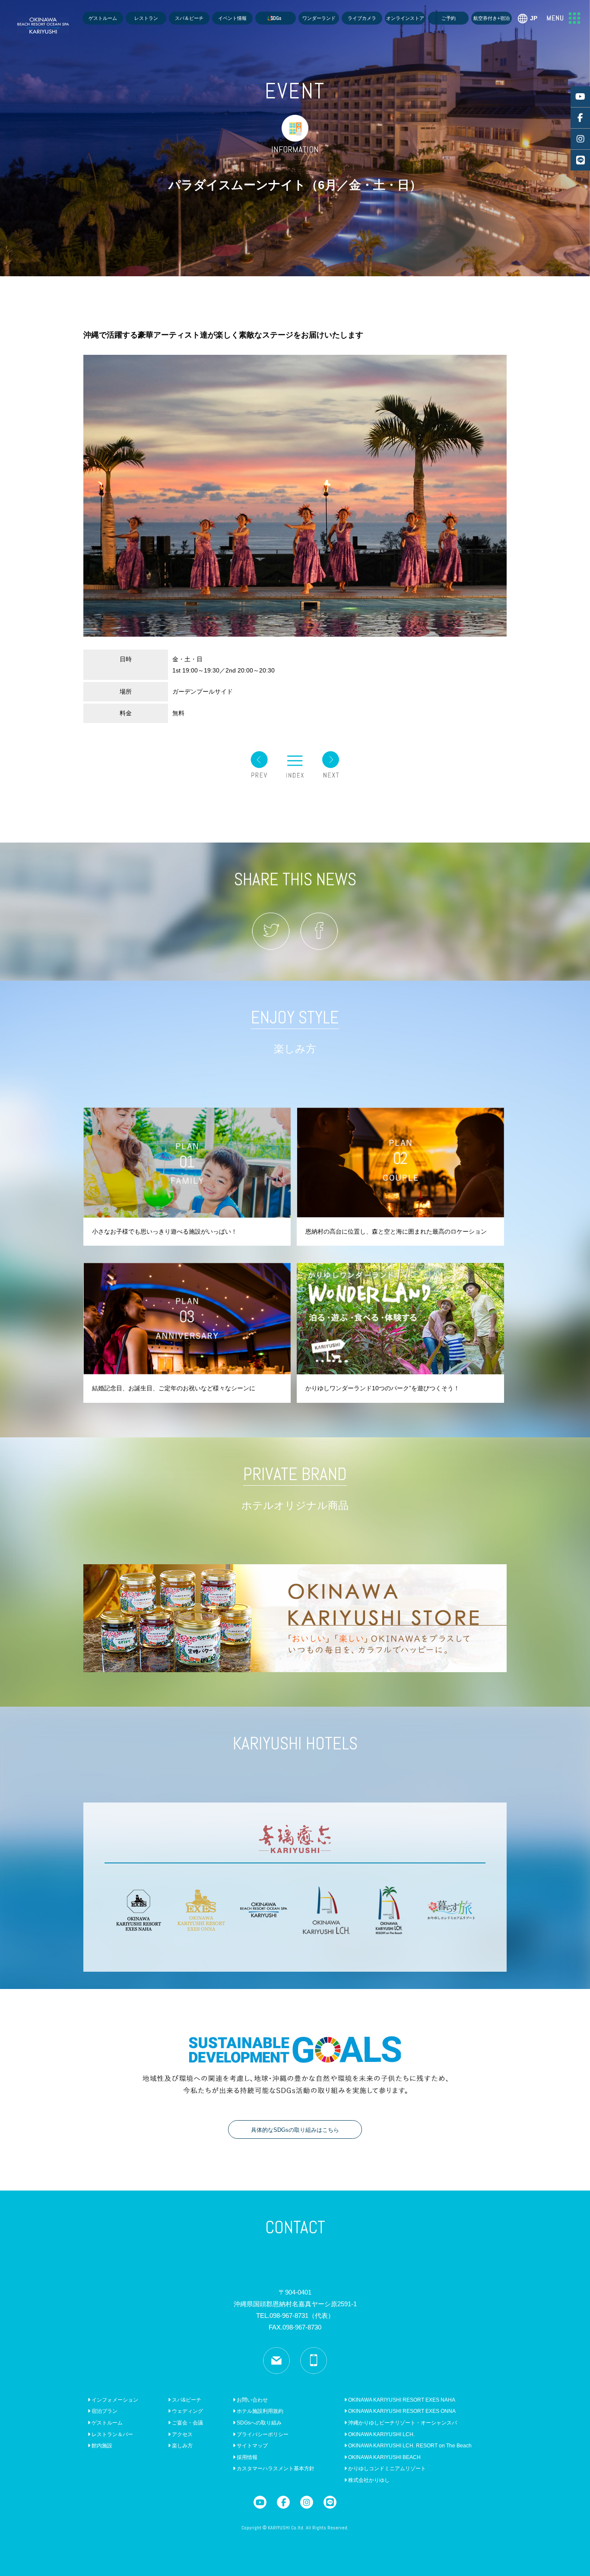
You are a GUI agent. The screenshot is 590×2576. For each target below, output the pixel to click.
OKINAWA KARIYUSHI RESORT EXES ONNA (401, 2411)
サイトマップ (252, 2446)
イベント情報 (232, 18)
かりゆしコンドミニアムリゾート (386, 2469)
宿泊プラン (104, 2411)
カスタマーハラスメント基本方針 (275, 2469)
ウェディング (187, 2411)
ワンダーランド (319, 18)
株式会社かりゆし (368, 2480)
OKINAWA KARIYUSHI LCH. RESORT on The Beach (409, 2446)
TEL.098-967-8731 (295, 2316)
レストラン (146, 18)
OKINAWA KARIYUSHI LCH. (381, 2434)
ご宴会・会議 (187, 2423)
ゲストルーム (103, 18)
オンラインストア (405, 18)
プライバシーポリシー (262, 2434)
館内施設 (101, 2446)
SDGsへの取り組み (259, 2423)
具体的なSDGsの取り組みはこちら (295, 2130)
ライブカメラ (362, 18)
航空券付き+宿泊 (492, 18)
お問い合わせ (252, 2400)
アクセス (182, 2434)
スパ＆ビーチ (189, 18)
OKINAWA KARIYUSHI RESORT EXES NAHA (401, 2400)
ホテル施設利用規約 (259, 2411)
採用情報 (246, 2457)
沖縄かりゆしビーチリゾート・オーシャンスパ (402, 2423)
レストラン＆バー (112, 2434)
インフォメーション (114, 2400)
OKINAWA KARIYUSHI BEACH (384, 2457)
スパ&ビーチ (186, 2400)
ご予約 (449, 18)
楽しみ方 (182, 2446)
